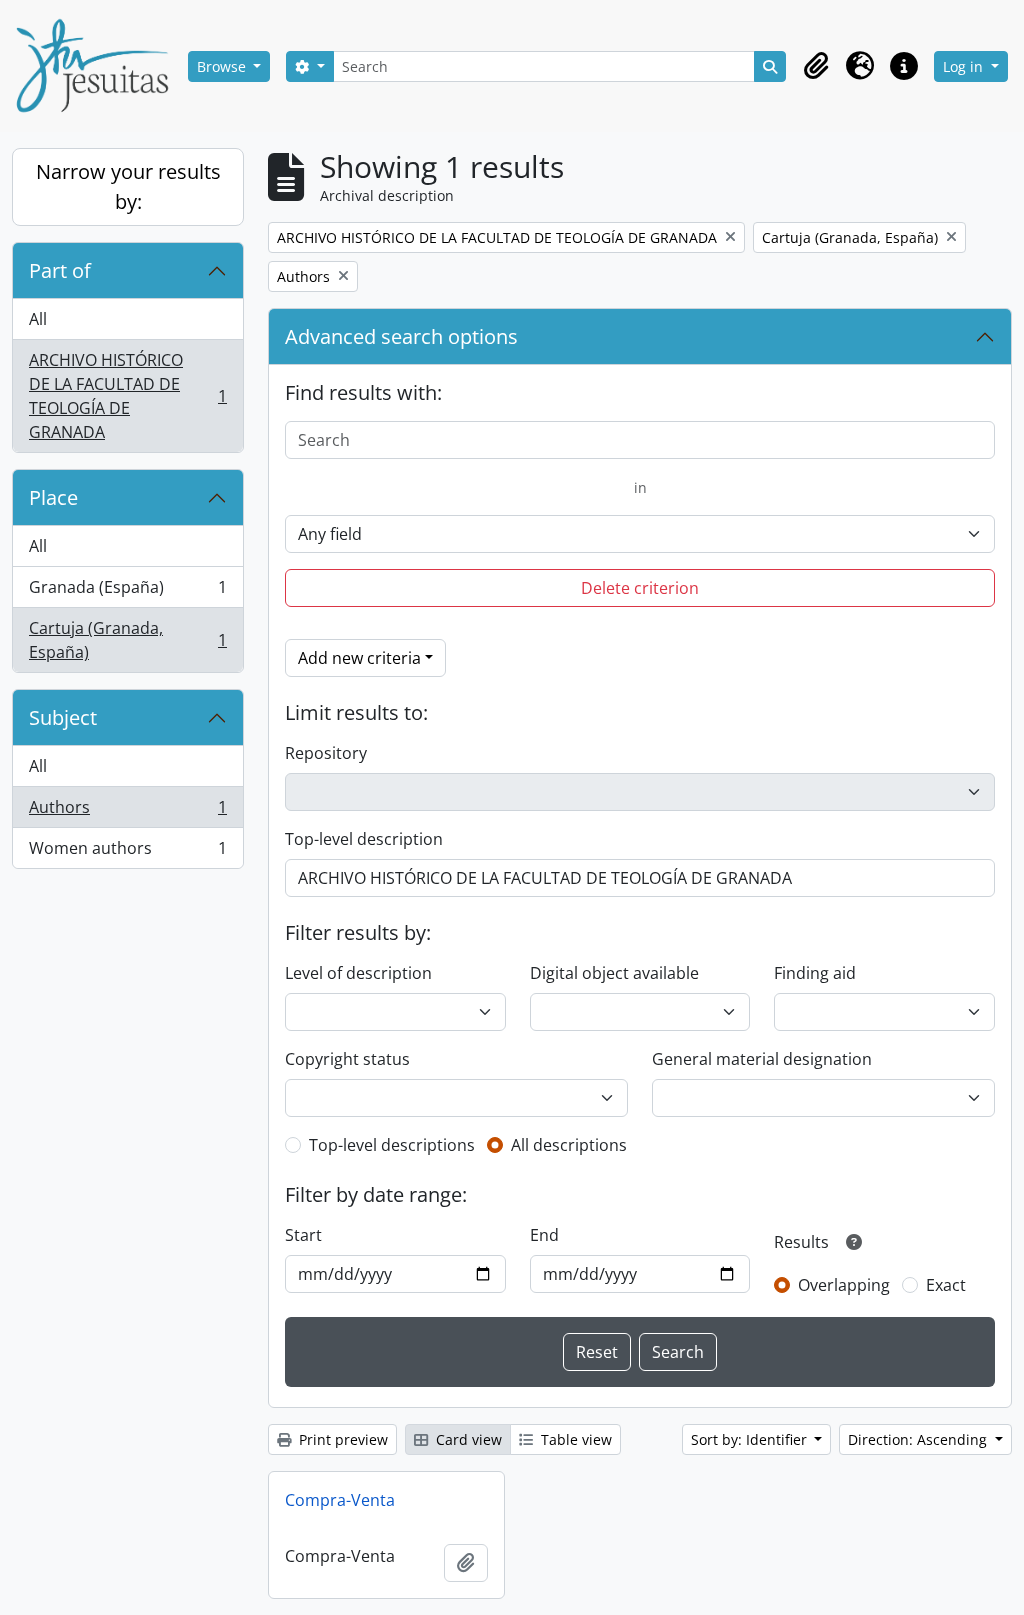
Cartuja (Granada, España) (127, 640)
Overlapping (844, 1285)
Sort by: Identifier (751, 1439)
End (544, 1235)
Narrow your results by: (128, 186)
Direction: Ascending (919, 1439)
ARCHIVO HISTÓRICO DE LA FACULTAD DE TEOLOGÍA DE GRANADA (127, 396)
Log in (965, 66)
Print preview (341, 1439)
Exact (946, 1285)
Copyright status (347, 1059)
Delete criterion (640, 588)
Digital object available (614, 973)
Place (53, 497)
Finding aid (815, 973)
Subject (63, 717)
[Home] (100, 66)
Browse (223, 66)
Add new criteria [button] (359, 658)
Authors (127, 812)
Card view (467, 1439)
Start (303, 1235)
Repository (326, 753)
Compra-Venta (340, 1500)
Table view (574, 1439)
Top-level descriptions (392, 1145)
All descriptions (569, 1145)
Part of (60, 270)
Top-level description (364, 839)
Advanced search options (401, 336)
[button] (816, 66)
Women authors (127, 852)
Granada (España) (127, 592)
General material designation (762, 1059)
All (38, 319)
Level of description (358, 973)
